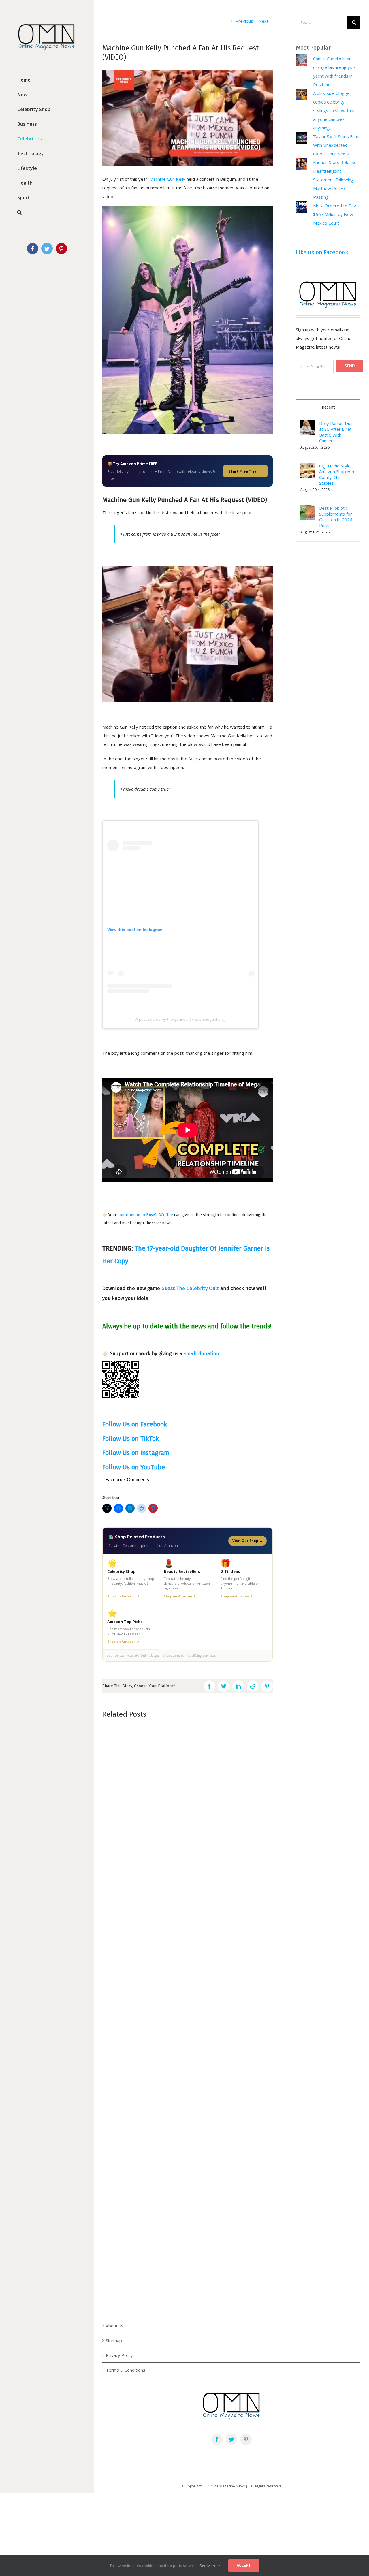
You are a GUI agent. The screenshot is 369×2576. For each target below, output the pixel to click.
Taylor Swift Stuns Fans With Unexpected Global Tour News (336, 145)
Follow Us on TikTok (131, 1439)
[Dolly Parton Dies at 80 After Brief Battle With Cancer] (308, 425)
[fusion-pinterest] (246, 2439)
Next (263, 21)
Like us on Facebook (322, 252)
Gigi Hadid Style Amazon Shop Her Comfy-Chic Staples (337, 474)
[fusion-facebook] (217, 2439)
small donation (202, 1354)
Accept (244, 2565)
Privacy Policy (119, 2355)
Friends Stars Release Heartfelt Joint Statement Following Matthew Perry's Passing (335, 180)
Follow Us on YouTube (134, 1467)
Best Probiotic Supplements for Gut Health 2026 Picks (336, 517)
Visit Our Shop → (247, 1541)
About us (115, 2326)
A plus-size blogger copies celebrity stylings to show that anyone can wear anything (334, 110)
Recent (328, 407)
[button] (308, 470)
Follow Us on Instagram (136, 1453)
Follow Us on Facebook (135, 1424)
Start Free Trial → (245, 471)
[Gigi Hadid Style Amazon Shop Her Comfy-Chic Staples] (308, 467)
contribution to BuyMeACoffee (145, 1215)
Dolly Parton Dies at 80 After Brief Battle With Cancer (336, 432)
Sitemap (114, 2340)
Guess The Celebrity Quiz (190, 1288)
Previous (244, 21)
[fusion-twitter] (231, 2439)
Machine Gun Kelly (167, 179)
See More (208, 2566)
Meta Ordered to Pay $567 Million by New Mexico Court (335, 214)
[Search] (47, 212)
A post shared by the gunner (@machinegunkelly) (181, 1019)
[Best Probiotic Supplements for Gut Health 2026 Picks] (308, 509)
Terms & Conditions (126, 2370)
